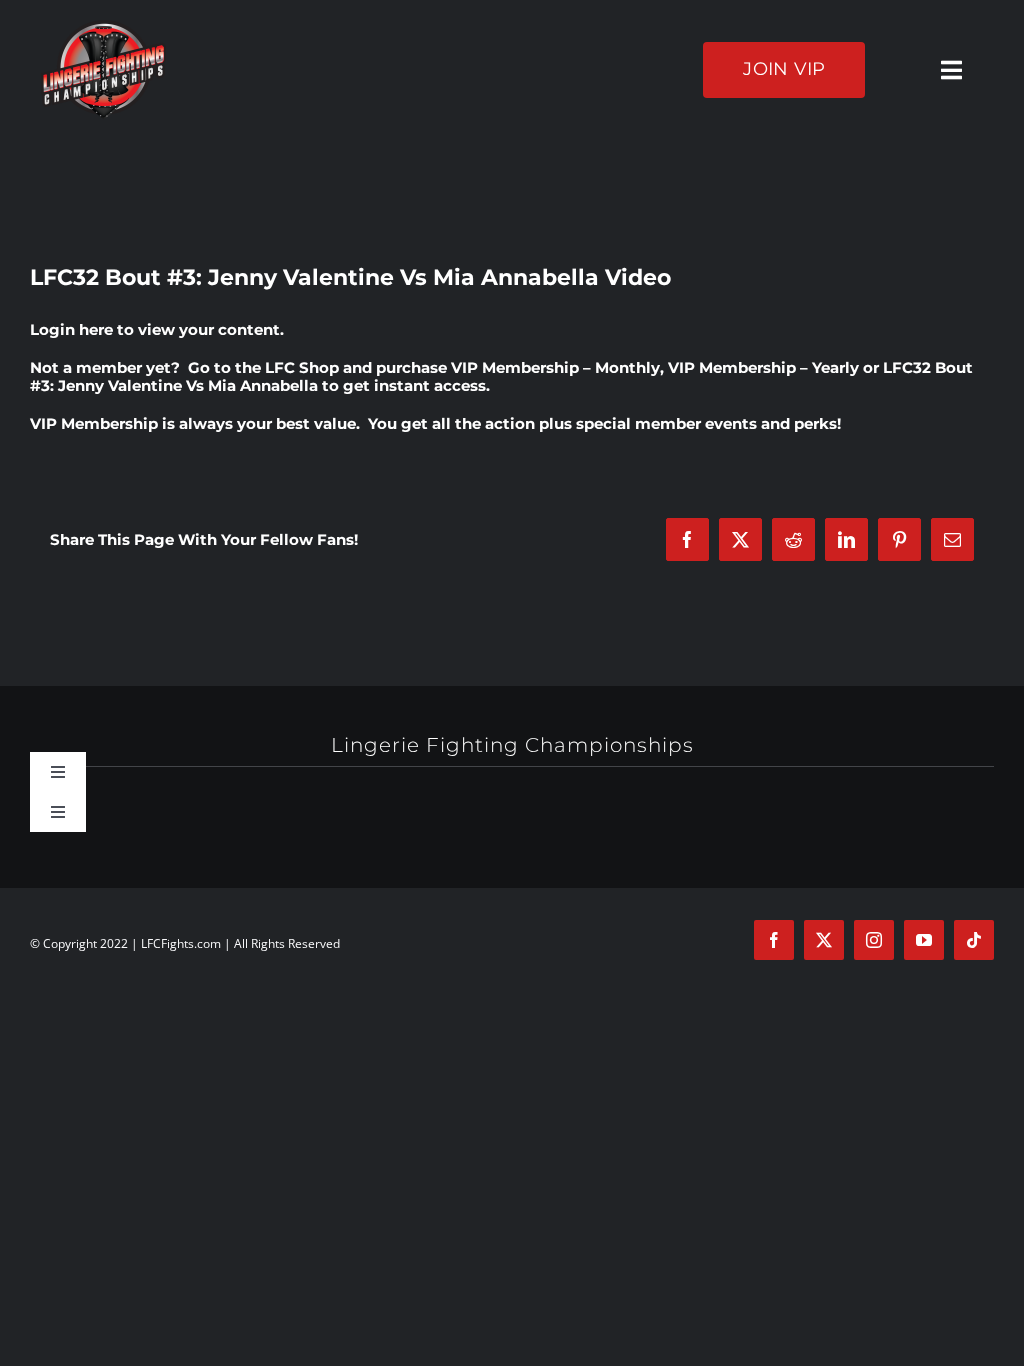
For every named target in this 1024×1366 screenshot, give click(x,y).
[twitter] (824, 940)
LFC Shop (302, 367)
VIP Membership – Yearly (763, 367)
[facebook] (774, 940)
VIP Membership (94, 423)
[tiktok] (974, 940)
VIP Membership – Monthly (555, 367)
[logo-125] (103, 27)
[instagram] (874, 940)
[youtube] (924, 940)
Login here (71, 329)
